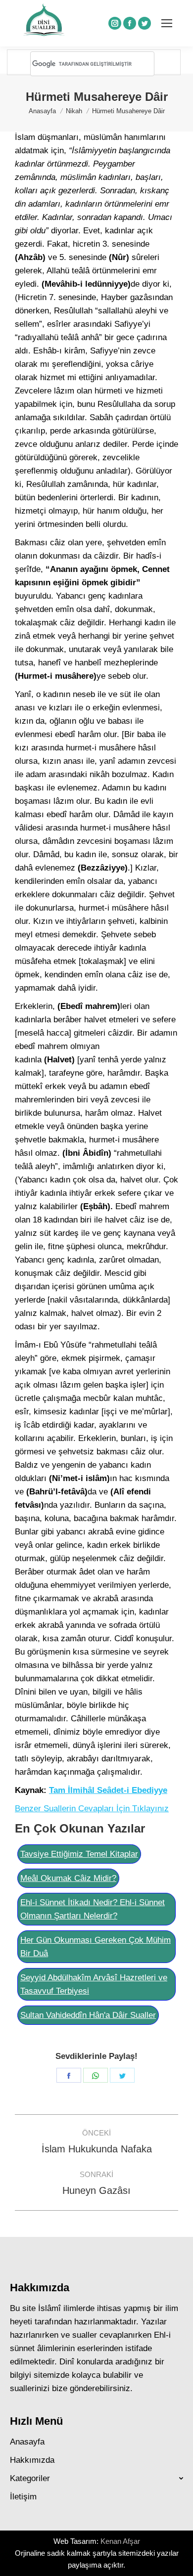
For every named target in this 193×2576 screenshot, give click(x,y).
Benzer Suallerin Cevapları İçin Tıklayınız (92, 1809)
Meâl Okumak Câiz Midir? (68, 1878)
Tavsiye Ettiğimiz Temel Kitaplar (79, 1854)
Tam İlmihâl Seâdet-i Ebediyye (108, 1790)
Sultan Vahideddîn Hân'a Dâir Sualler (88, 2015)
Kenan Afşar (120, 2541)
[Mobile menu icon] (167, 23)
